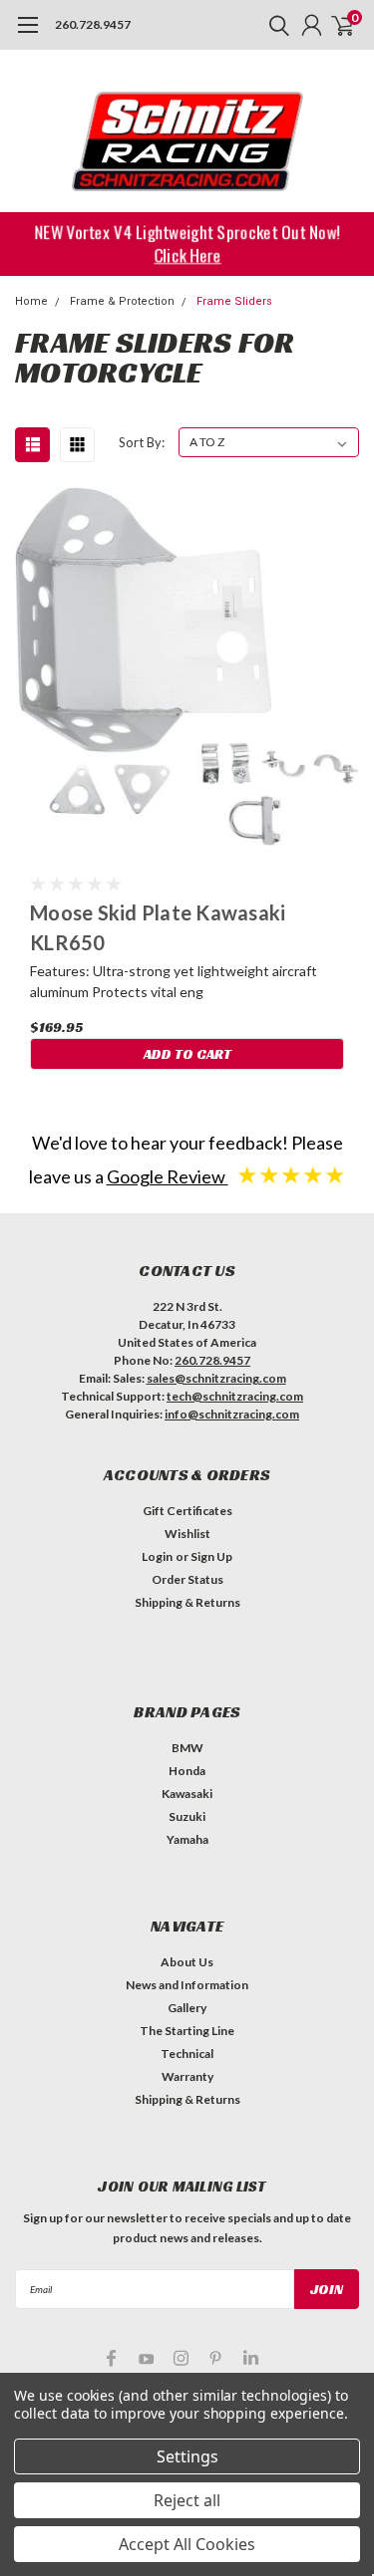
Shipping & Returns (187, 1602)
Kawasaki (187, 1794)
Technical (187, 2054)
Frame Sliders (234, 301)
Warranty (187, 2076)
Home (31, 301)
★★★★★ (291, 1174)
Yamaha (187, 1839)
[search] (274, 25)
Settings (187, 2456)
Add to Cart (187, 1054)
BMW (187, 1748)
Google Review (168, 1176)
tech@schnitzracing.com (235, 1396)
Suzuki (187, 1816)
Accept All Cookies (187, 2544)
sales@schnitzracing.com (216, 1378)
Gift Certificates (187, 1511)
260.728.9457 (93, 24)
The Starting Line (187, 2031)
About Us (187, 1962)
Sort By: (142, 442)
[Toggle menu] (27, 35)
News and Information (187, 1985)
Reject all (187, 2500)
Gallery (187, 2008)
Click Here (187, 255)
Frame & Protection (122, 301)
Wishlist (187, 1534)
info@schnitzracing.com (232, 1414)
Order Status (187, 1579)
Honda (187, 1771)
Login (157, 1556)
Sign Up (211, 1556)
